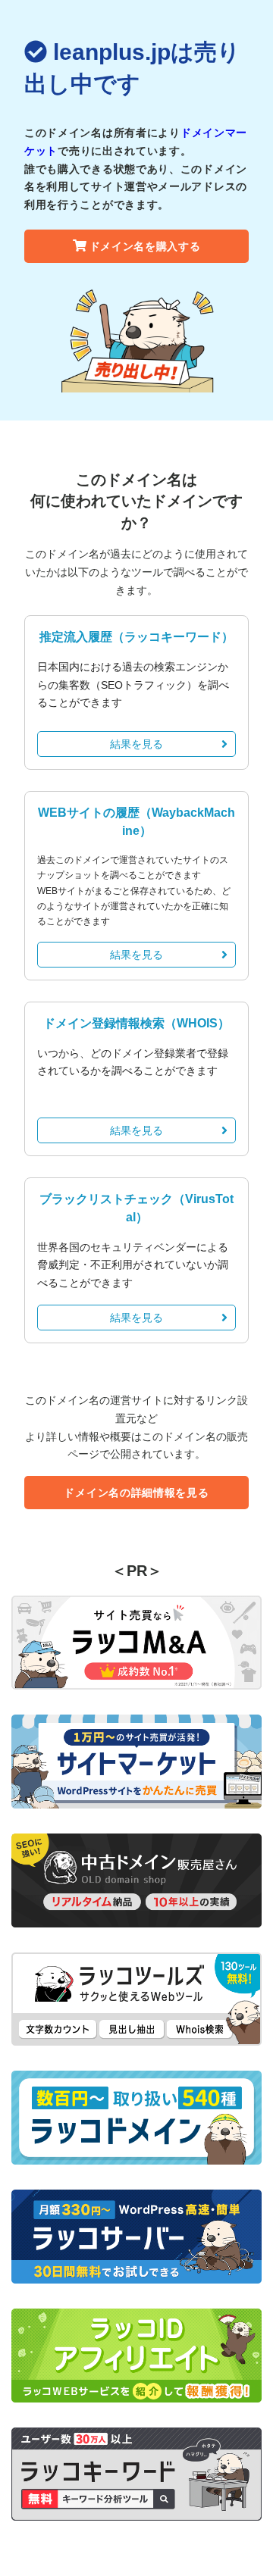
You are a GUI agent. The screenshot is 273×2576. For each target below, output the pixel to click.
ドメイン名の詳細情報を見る (136, 1493)
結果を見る (136, 744)
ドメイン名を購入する (145, 246)
